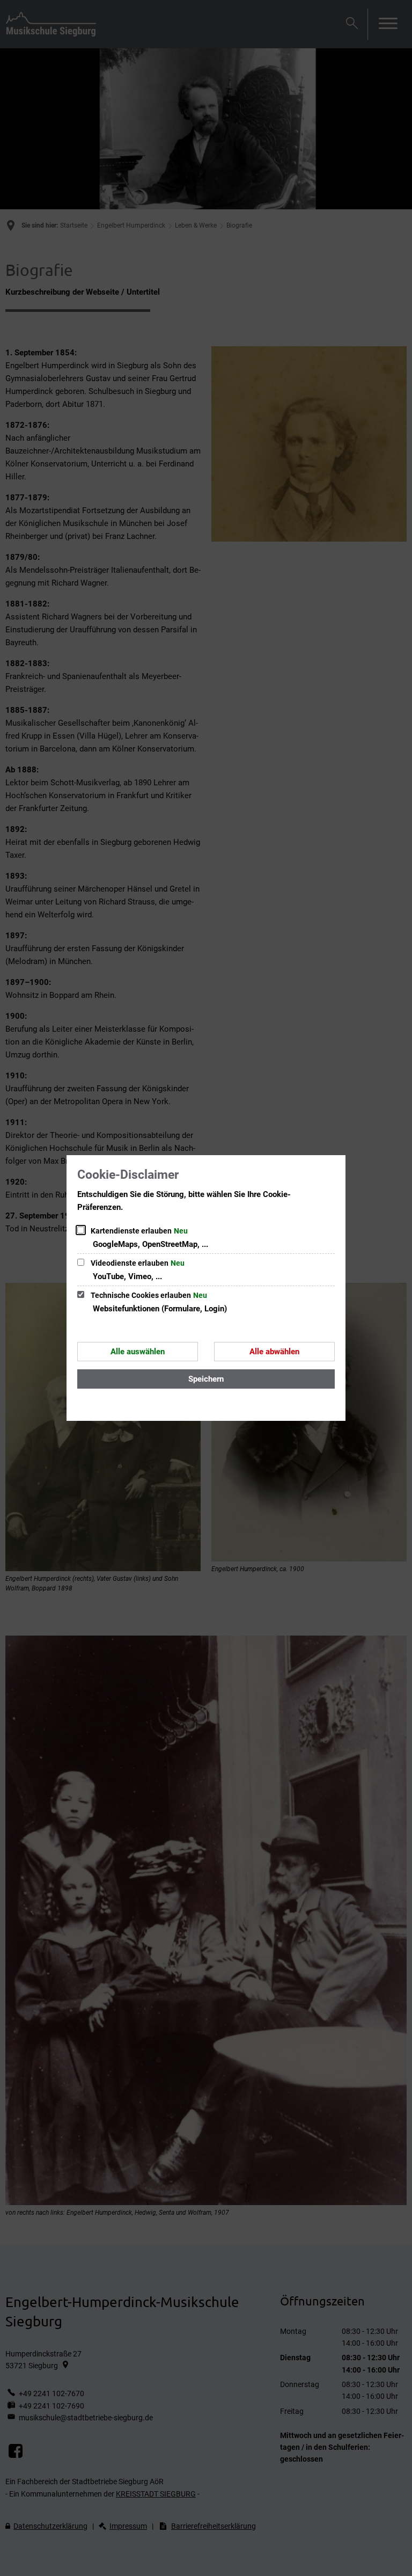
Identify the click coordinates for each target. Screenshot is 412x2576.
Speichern (206, 1379)
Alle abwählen (274, 1352)
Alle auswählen (138, 1352)
